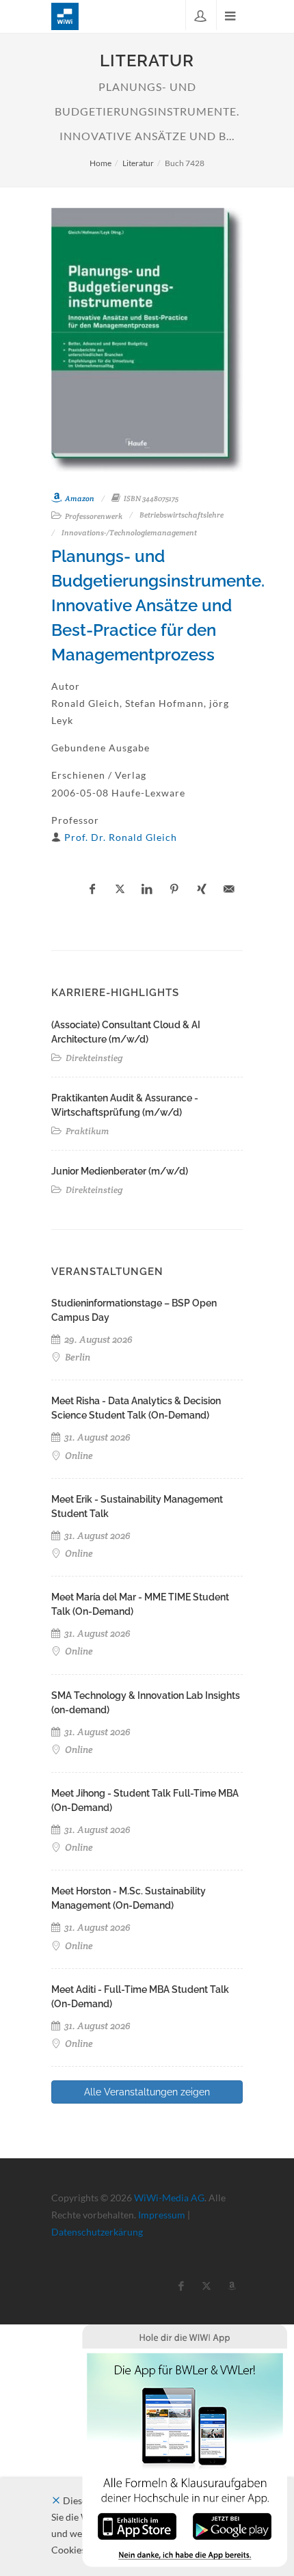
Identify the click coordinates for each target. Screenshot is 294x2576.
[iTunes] (137, 2525)
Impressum (162, 2215)
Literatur (138, 163)
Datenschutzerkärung (97, 2232)
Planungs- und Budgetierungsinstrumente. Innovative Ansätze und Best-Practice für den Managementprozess (158, 605)
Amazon (79, 498)
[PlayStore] (232, 2525)
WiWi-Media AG (169, 2198)
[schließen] (56, 2500)
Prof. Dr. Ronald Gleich (121, 837)
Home (101, 163)
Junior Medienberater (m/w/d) (120, 1171)
